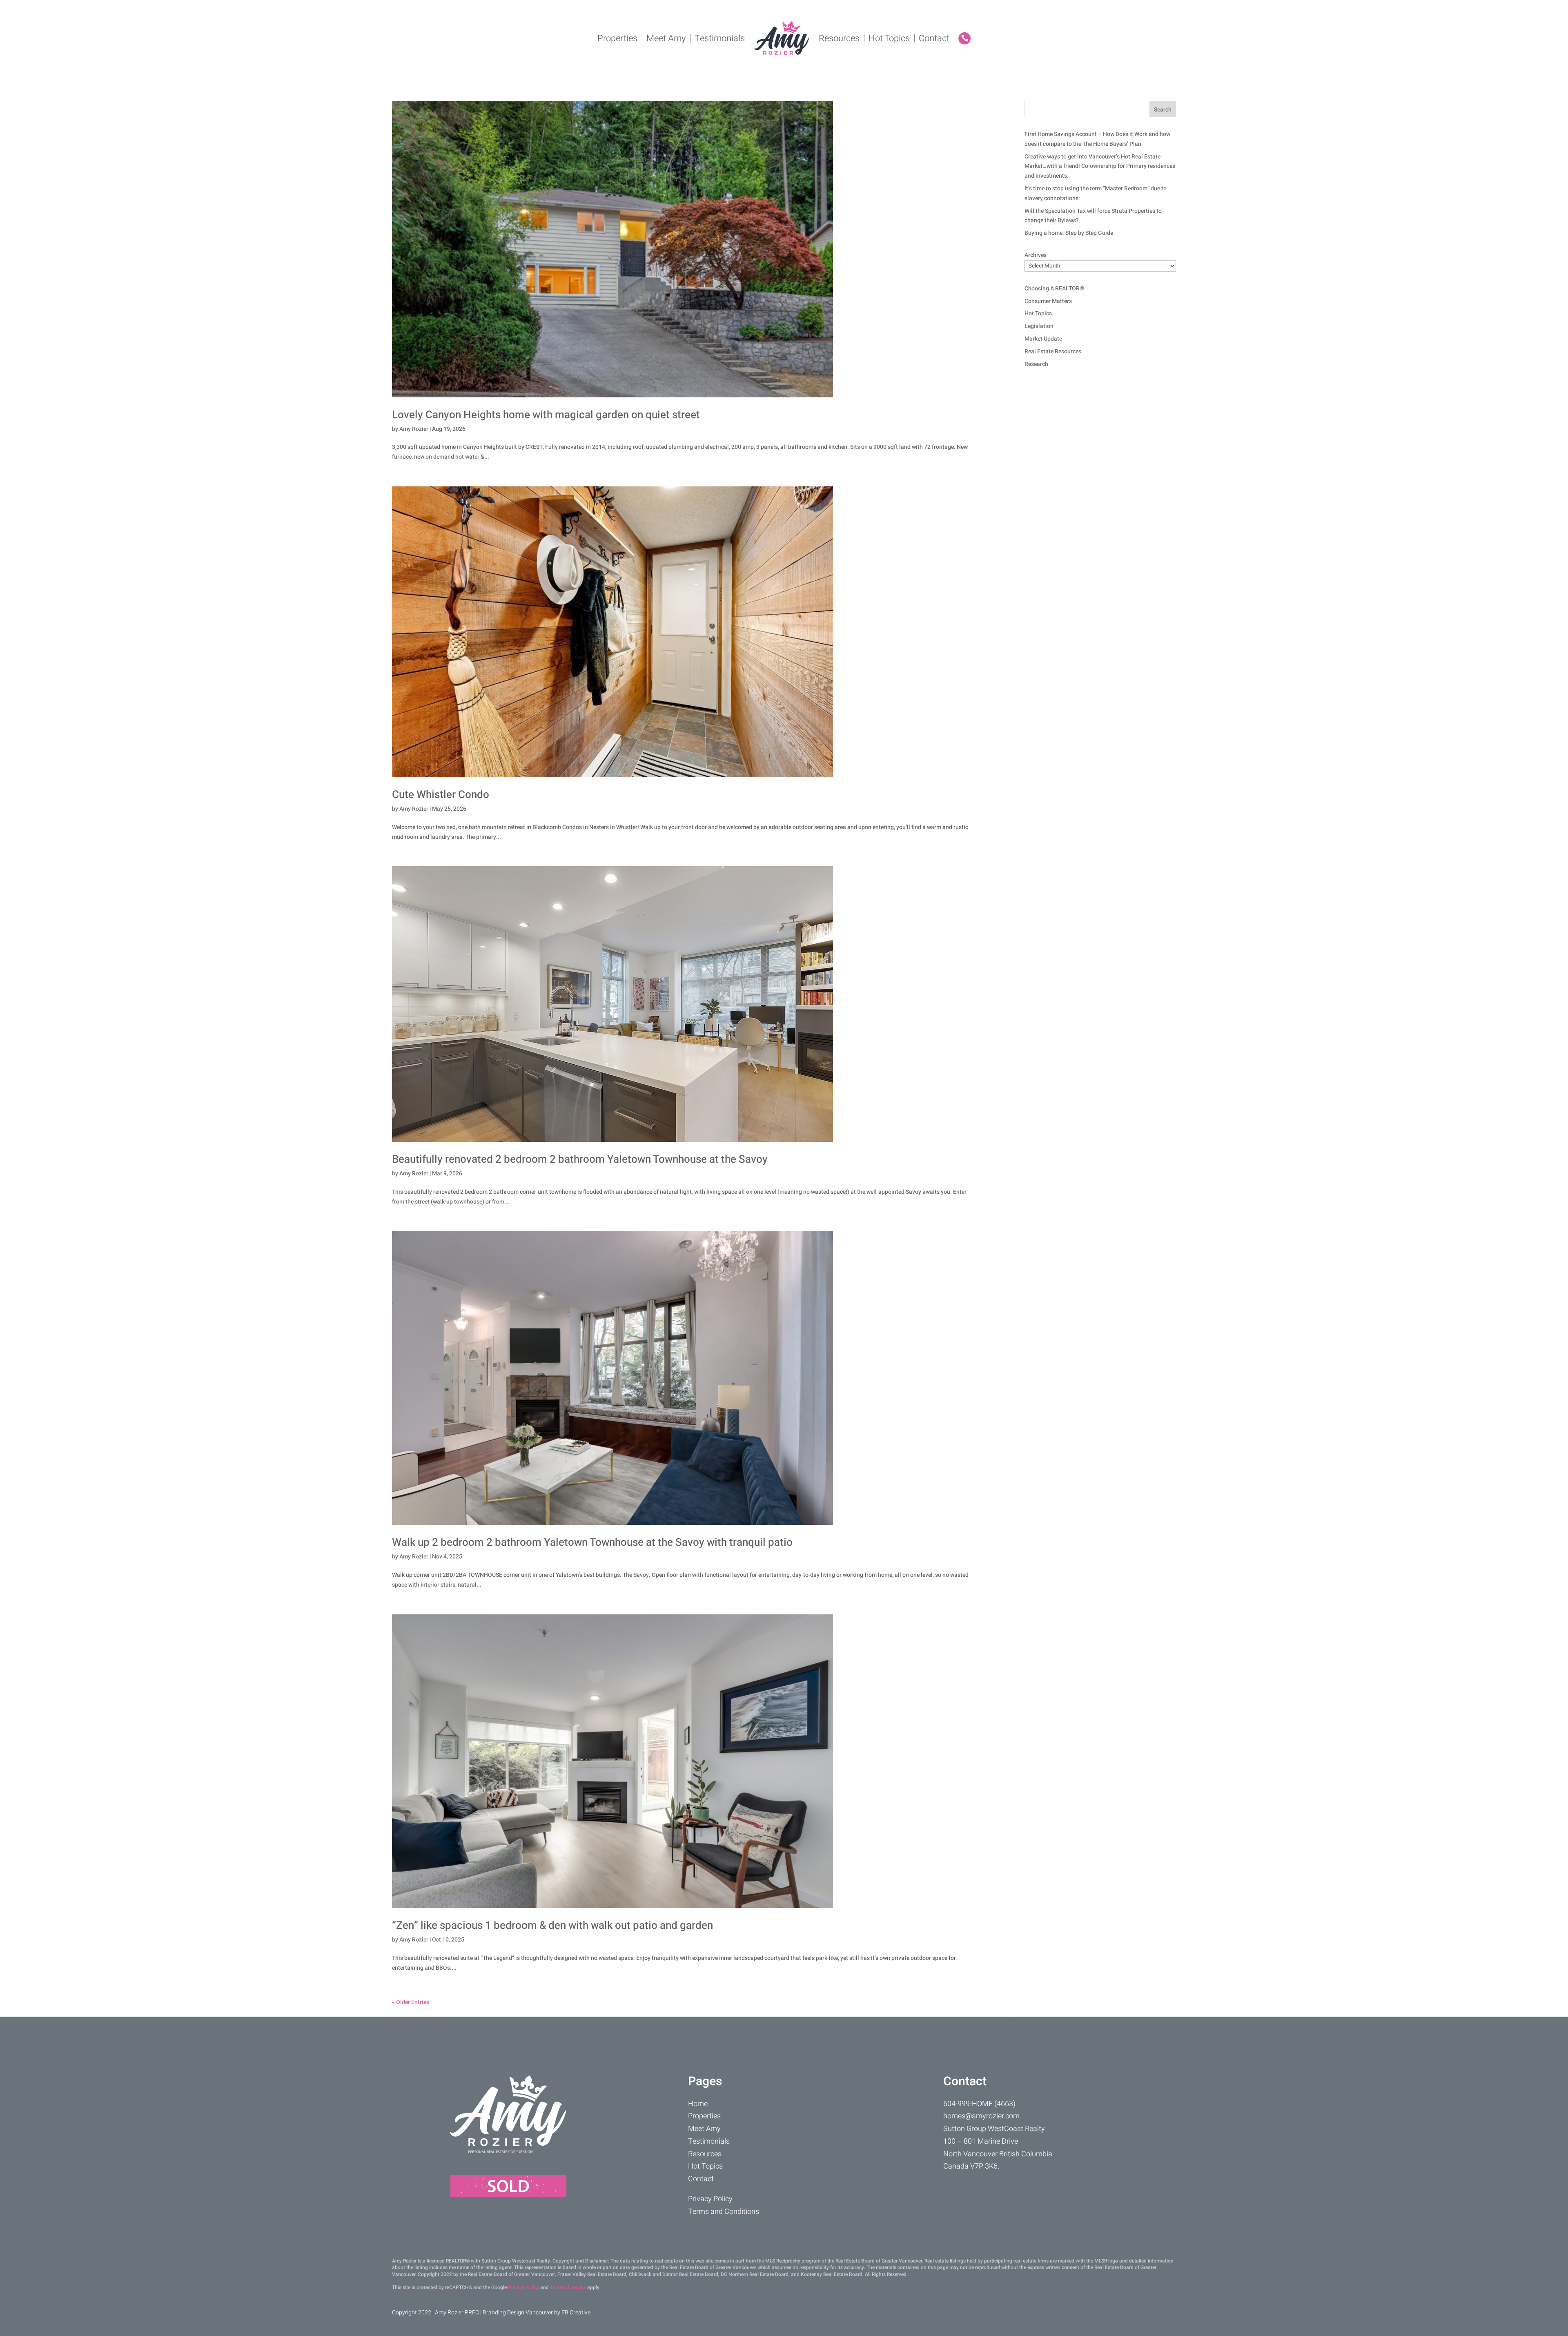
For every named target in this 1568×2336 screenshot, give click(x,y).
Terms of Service (568, 2287)
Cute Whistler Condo (441, 795)
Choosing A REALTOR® (1054, 289)
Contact (934, 38)
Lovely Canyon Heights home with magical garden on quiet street (546, 415)
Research (1036, 364)
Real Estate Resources (1053, 351)
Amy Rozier (414, 429)
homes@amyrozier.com (981, 2116)
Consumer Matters (1048, 301)
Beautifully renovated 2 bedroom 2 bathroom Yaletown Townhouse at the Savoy (580, 1159)
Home (698, 2104)
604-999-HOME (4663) (979, 2104)
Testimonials (720, 38)
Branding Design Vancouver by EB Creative (537, 2313)
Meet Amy (666, 38)
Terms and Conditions (724, 2212)
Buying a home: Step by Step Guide (1069, 233)
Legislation (1039, 326)
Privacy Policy (710, 2199)
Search (1163, 110)
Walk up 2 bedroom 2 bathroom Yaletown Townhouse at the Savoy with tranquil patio (592, 1542)
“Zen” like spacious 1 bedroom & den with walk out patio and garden (552, 1926)
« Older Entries (411, 2002)
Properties (617, 38)
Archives (1036, 255)
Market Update (1043, 339)
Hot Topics (889, 38)
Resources (839, 38)
